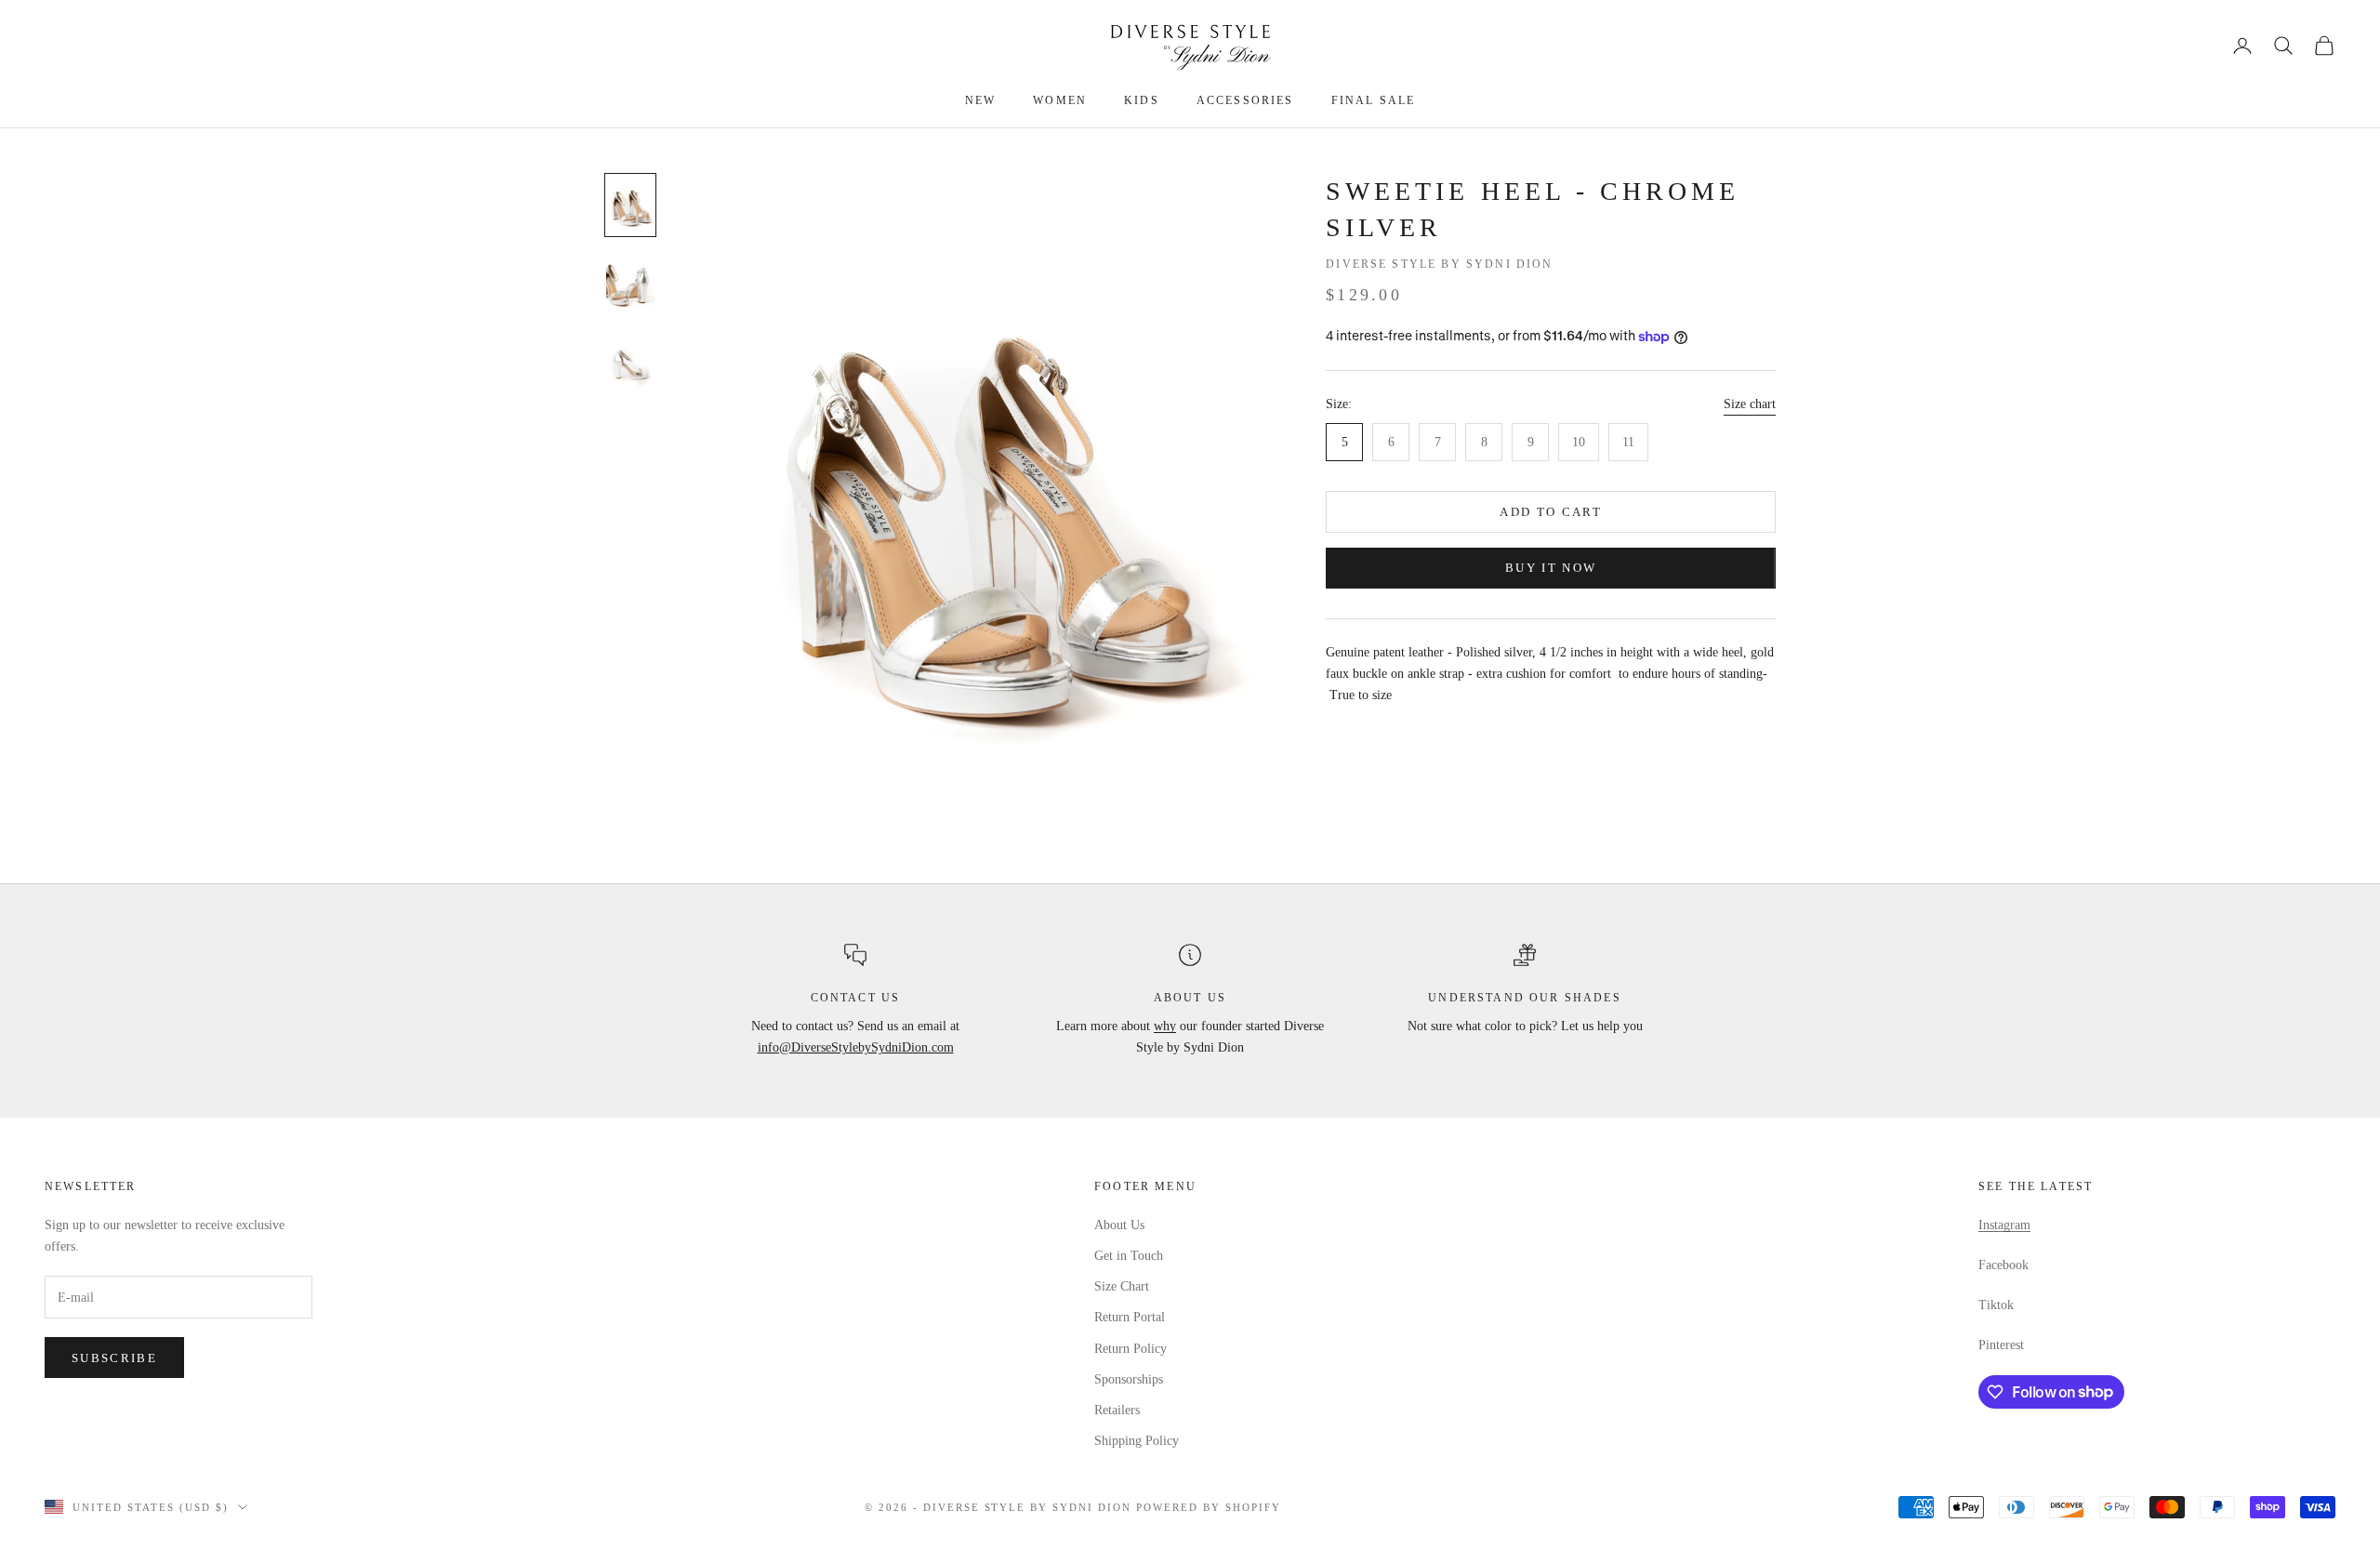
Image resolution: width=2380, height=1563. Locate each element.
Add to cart (1551, 512)
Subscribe (114, 1358)
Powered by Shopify (1209, 1507)
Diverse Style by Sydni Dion (1439, 264)
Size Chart (1122, 1286)
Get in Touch (1129, 1256)
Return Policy (1130, 1349)
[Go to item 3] (630, 363)
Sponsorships (1129, 1379)
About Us (1119, 1225)
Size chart (1750, 405)
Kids (1142, 100)
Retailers (1117, 1410)
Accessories (1245, 100)
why (1165, 1026)
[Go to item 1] (630, 205)
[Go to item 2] (630, 284)
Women (1060, 100)
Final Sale (1374, 100)
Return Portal (1130, 1317)
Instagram (2004, 1225)
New (980, 100)
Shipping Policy (1137, 1441)
